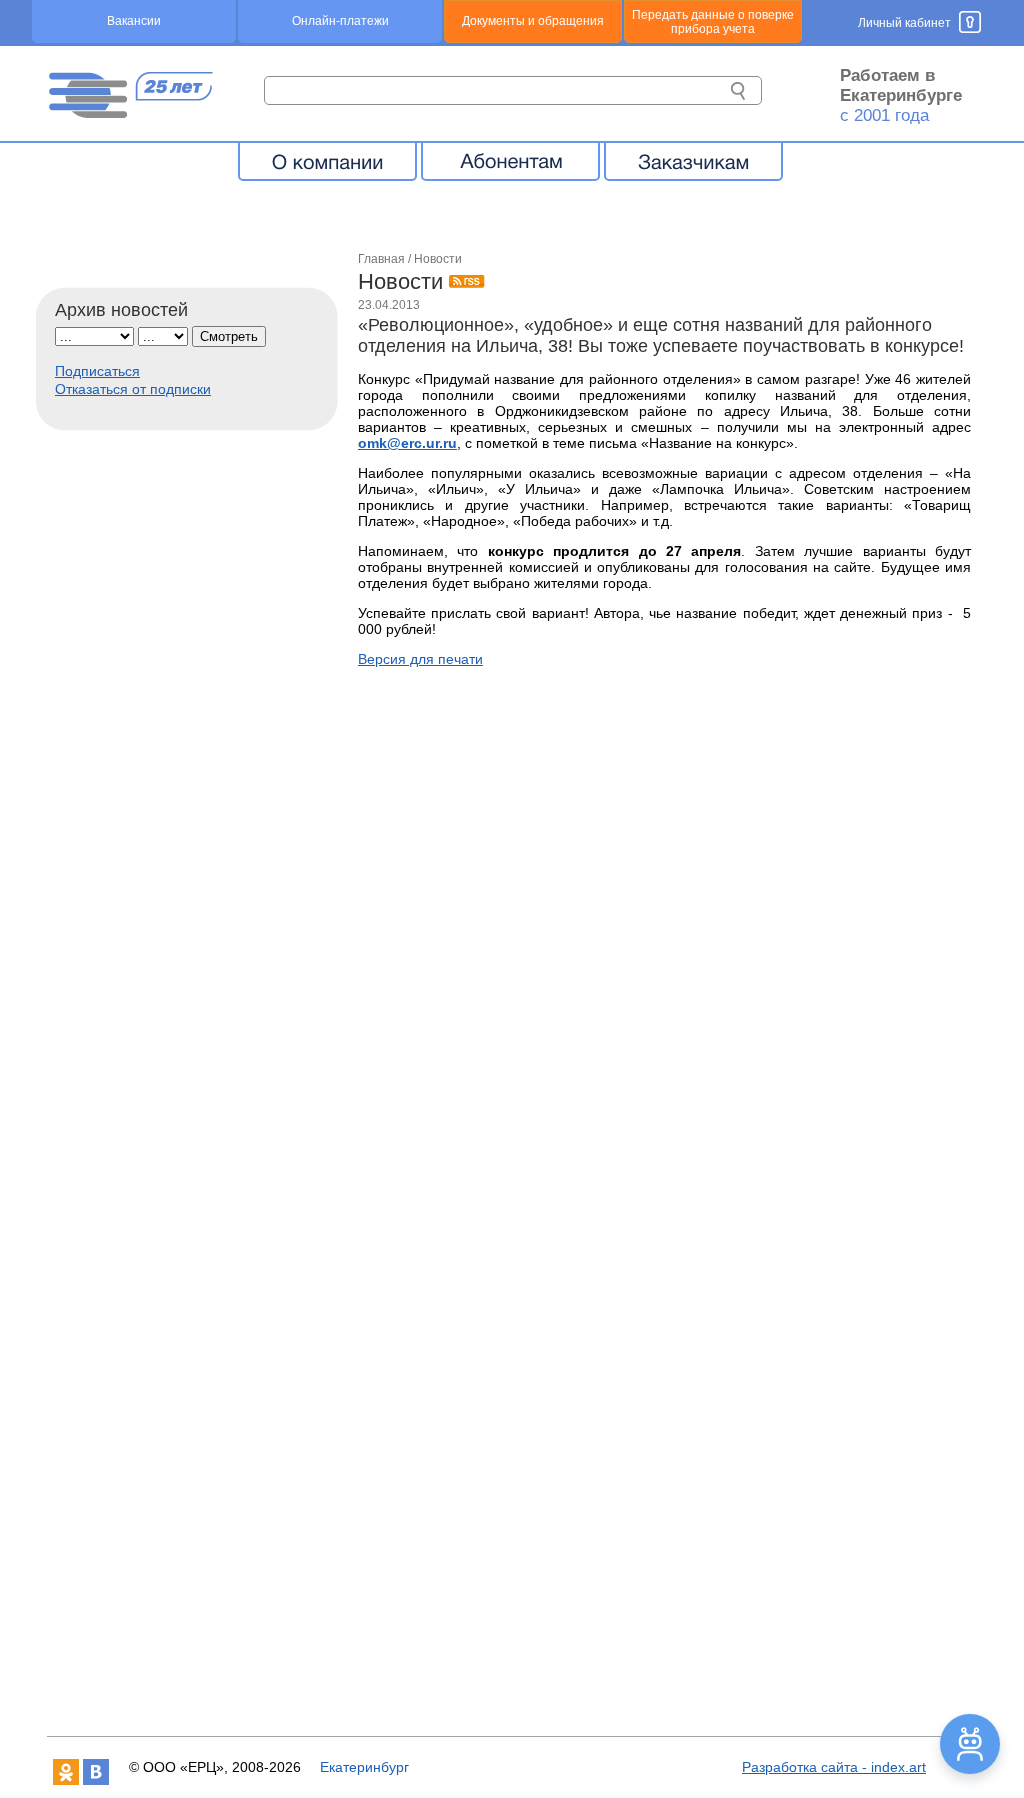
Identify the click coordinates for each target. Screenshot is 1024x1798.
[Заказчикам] (693, 161)
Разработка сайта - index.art (834, 1767)
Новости (438, 259)
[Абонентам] (510, 161)
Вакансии (134, 21)
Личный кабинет (904, 23)
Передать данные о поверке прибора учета (713, 22)
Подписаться (97, 371)
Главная (381, 259)
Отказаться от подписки (133, 389)
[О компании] (327, 161)
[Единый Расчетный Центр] (130, 113)
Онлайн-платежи (340, 21)
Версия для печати (420, 659)
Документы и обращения (533, 21)
